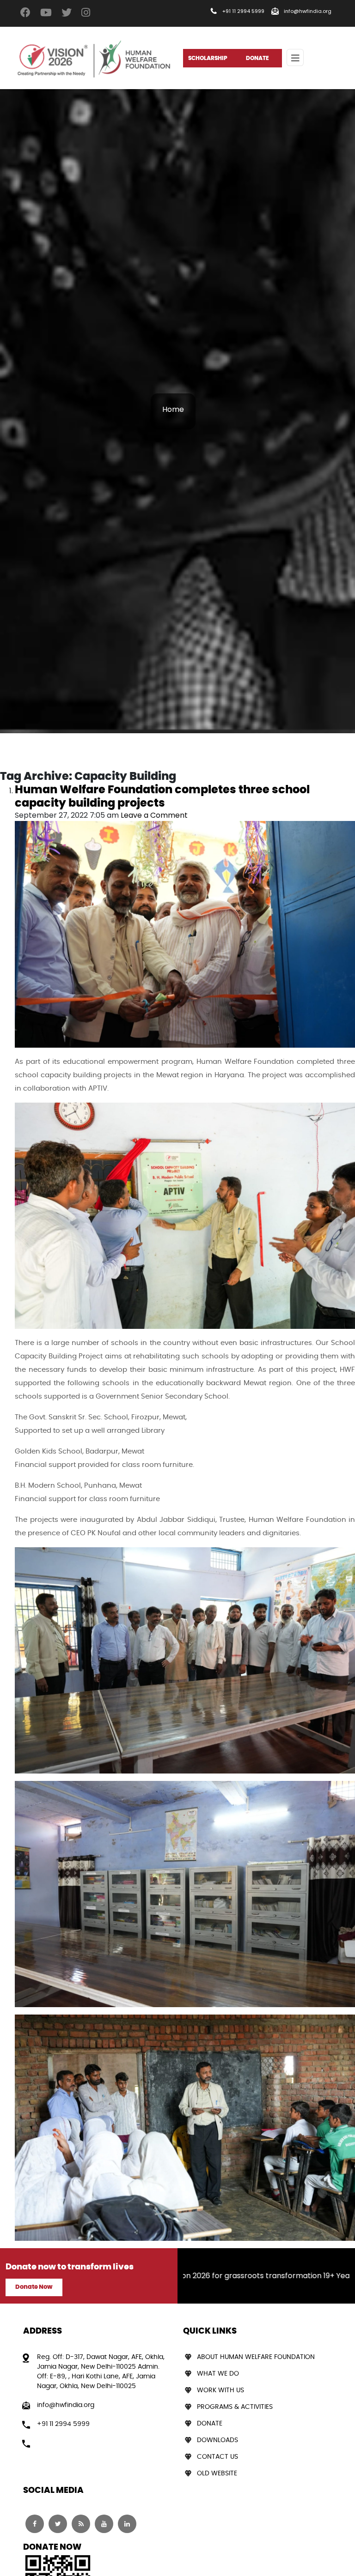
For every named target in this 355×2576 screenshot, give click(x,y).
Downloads (217, 2440)
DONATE (257, 58)
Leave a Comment (154, 815)
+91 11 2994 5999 (243, 11)
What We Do (218, 2374)
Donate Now (34, 2287)
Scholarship (208, 58)
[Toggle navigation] (295, 57)
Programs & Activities (235, 2407)
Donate (210, 2424)
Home (173, 409)
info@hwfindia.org (308, 11)
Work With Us (220, 2390)
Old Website (217, 2473)
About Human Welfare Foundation (256, 2357)
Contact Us (217, 2457)
